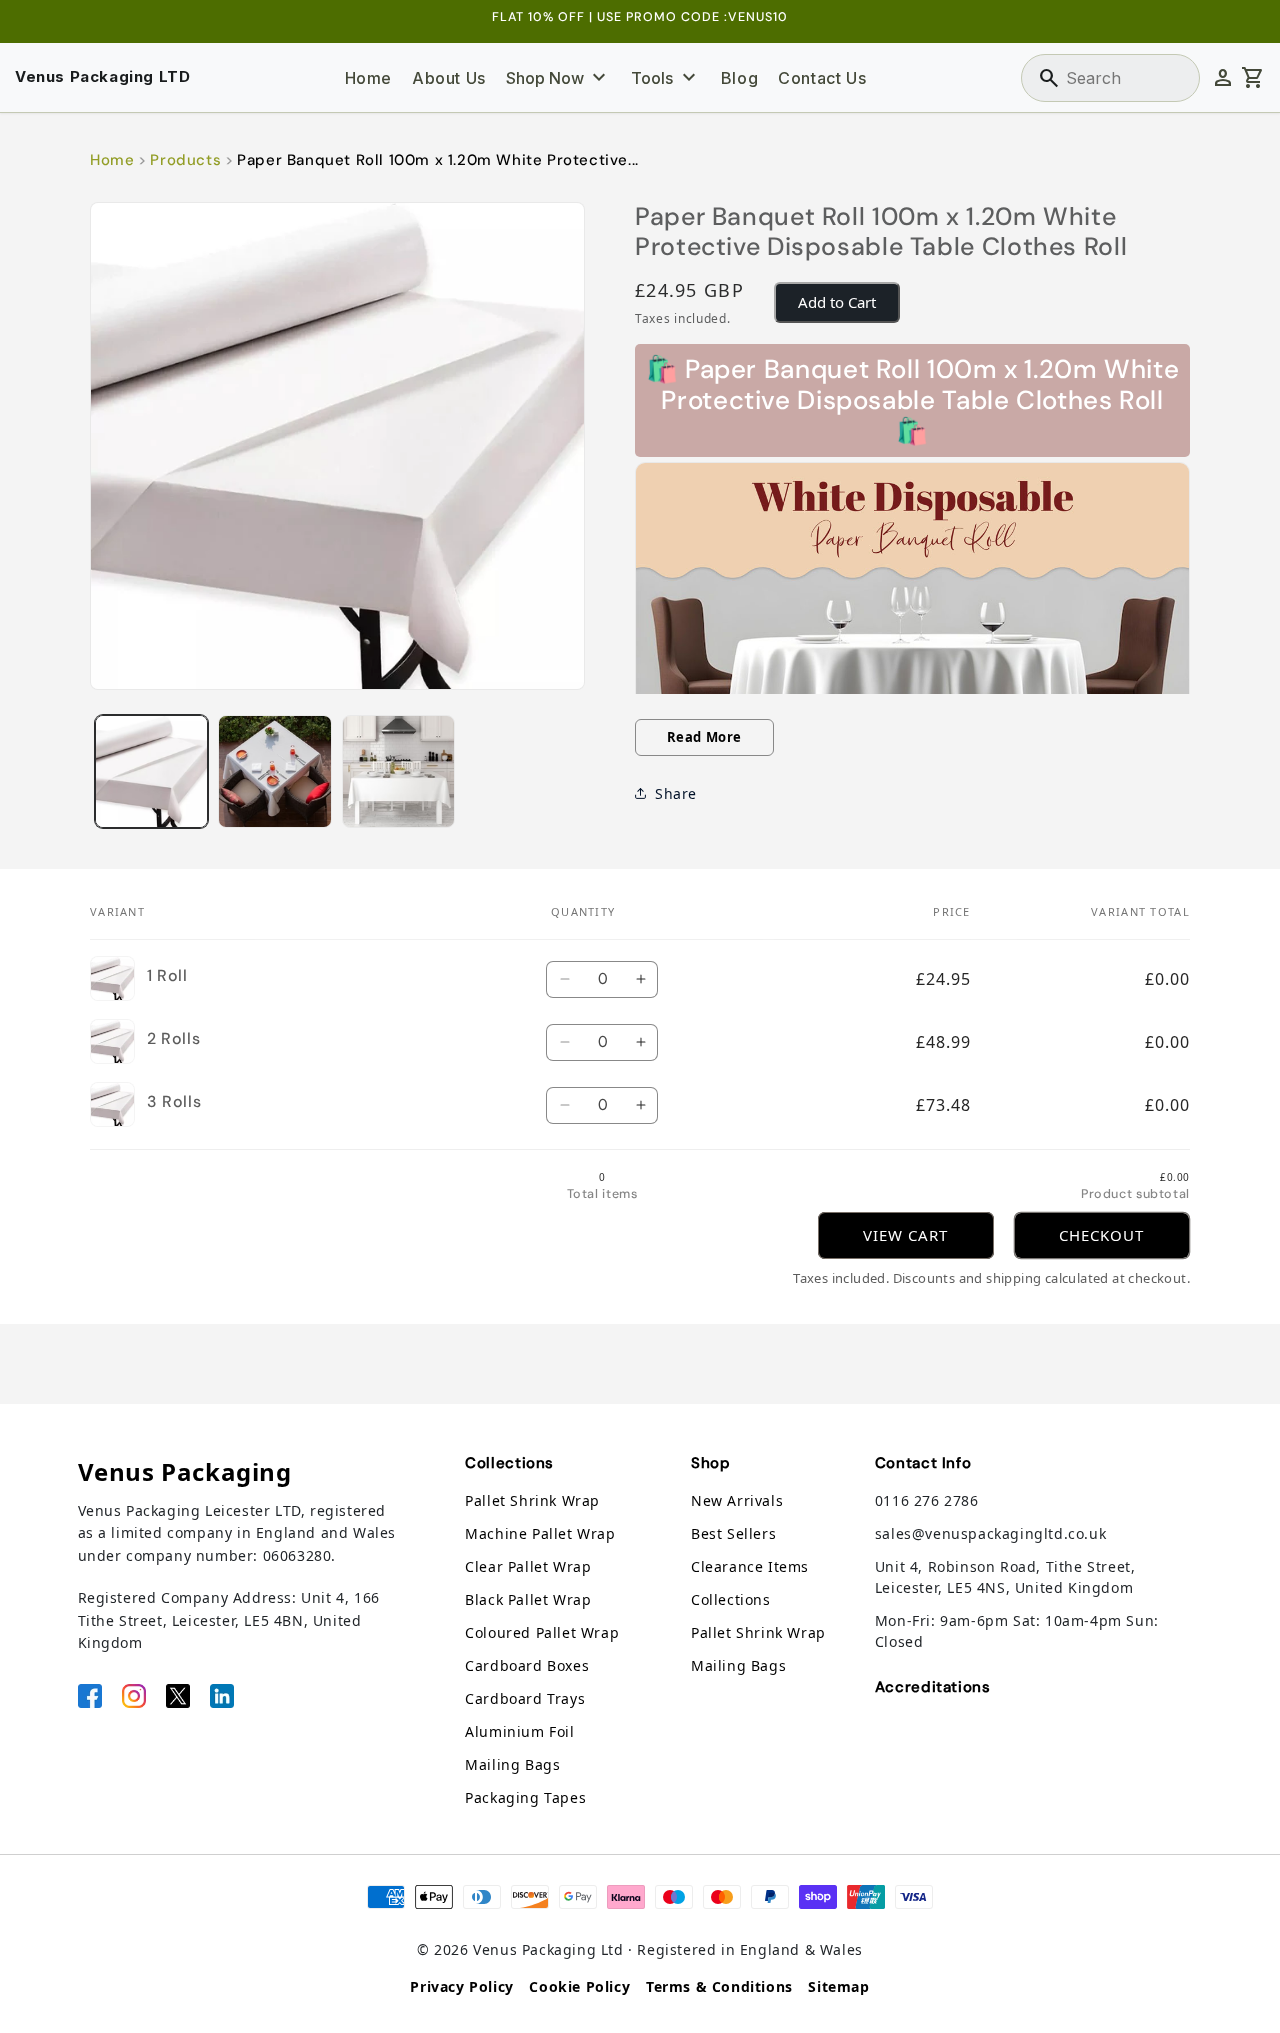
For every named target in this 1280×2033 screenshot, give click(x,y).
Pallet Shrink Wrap (532, 1500)
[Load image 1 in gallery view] (151, 771)
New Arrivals (737, 1500)
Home (368, 78)
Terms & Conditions (719, 1986)
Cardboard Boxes (527, 1665)
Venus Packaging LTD (102, 76)
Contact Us (822, 78)
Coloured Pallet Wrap (542, 1632)
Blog (739, 78)
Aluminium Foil (519, 1731)
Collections (731, 1599)
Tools (666, 78)
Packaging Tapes (525, 1797)
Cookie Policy (579, 1986)
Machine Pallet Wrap (540, 1533)
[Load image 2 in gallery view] (274, 771)
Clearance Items (750, 1566)
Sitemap (838, 1986)
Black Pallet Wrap (528, 1599)
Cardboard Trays (525, 1698)
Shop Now (559, 78)
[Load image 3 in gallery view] (398, 771)
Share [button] (676, 793)
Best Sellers (733, 1533)
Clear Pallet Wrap (528, 1566)
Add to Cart (837, 302)
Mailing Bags (512, 1764)
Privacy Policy (461, 1986)
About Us (449, 78)
